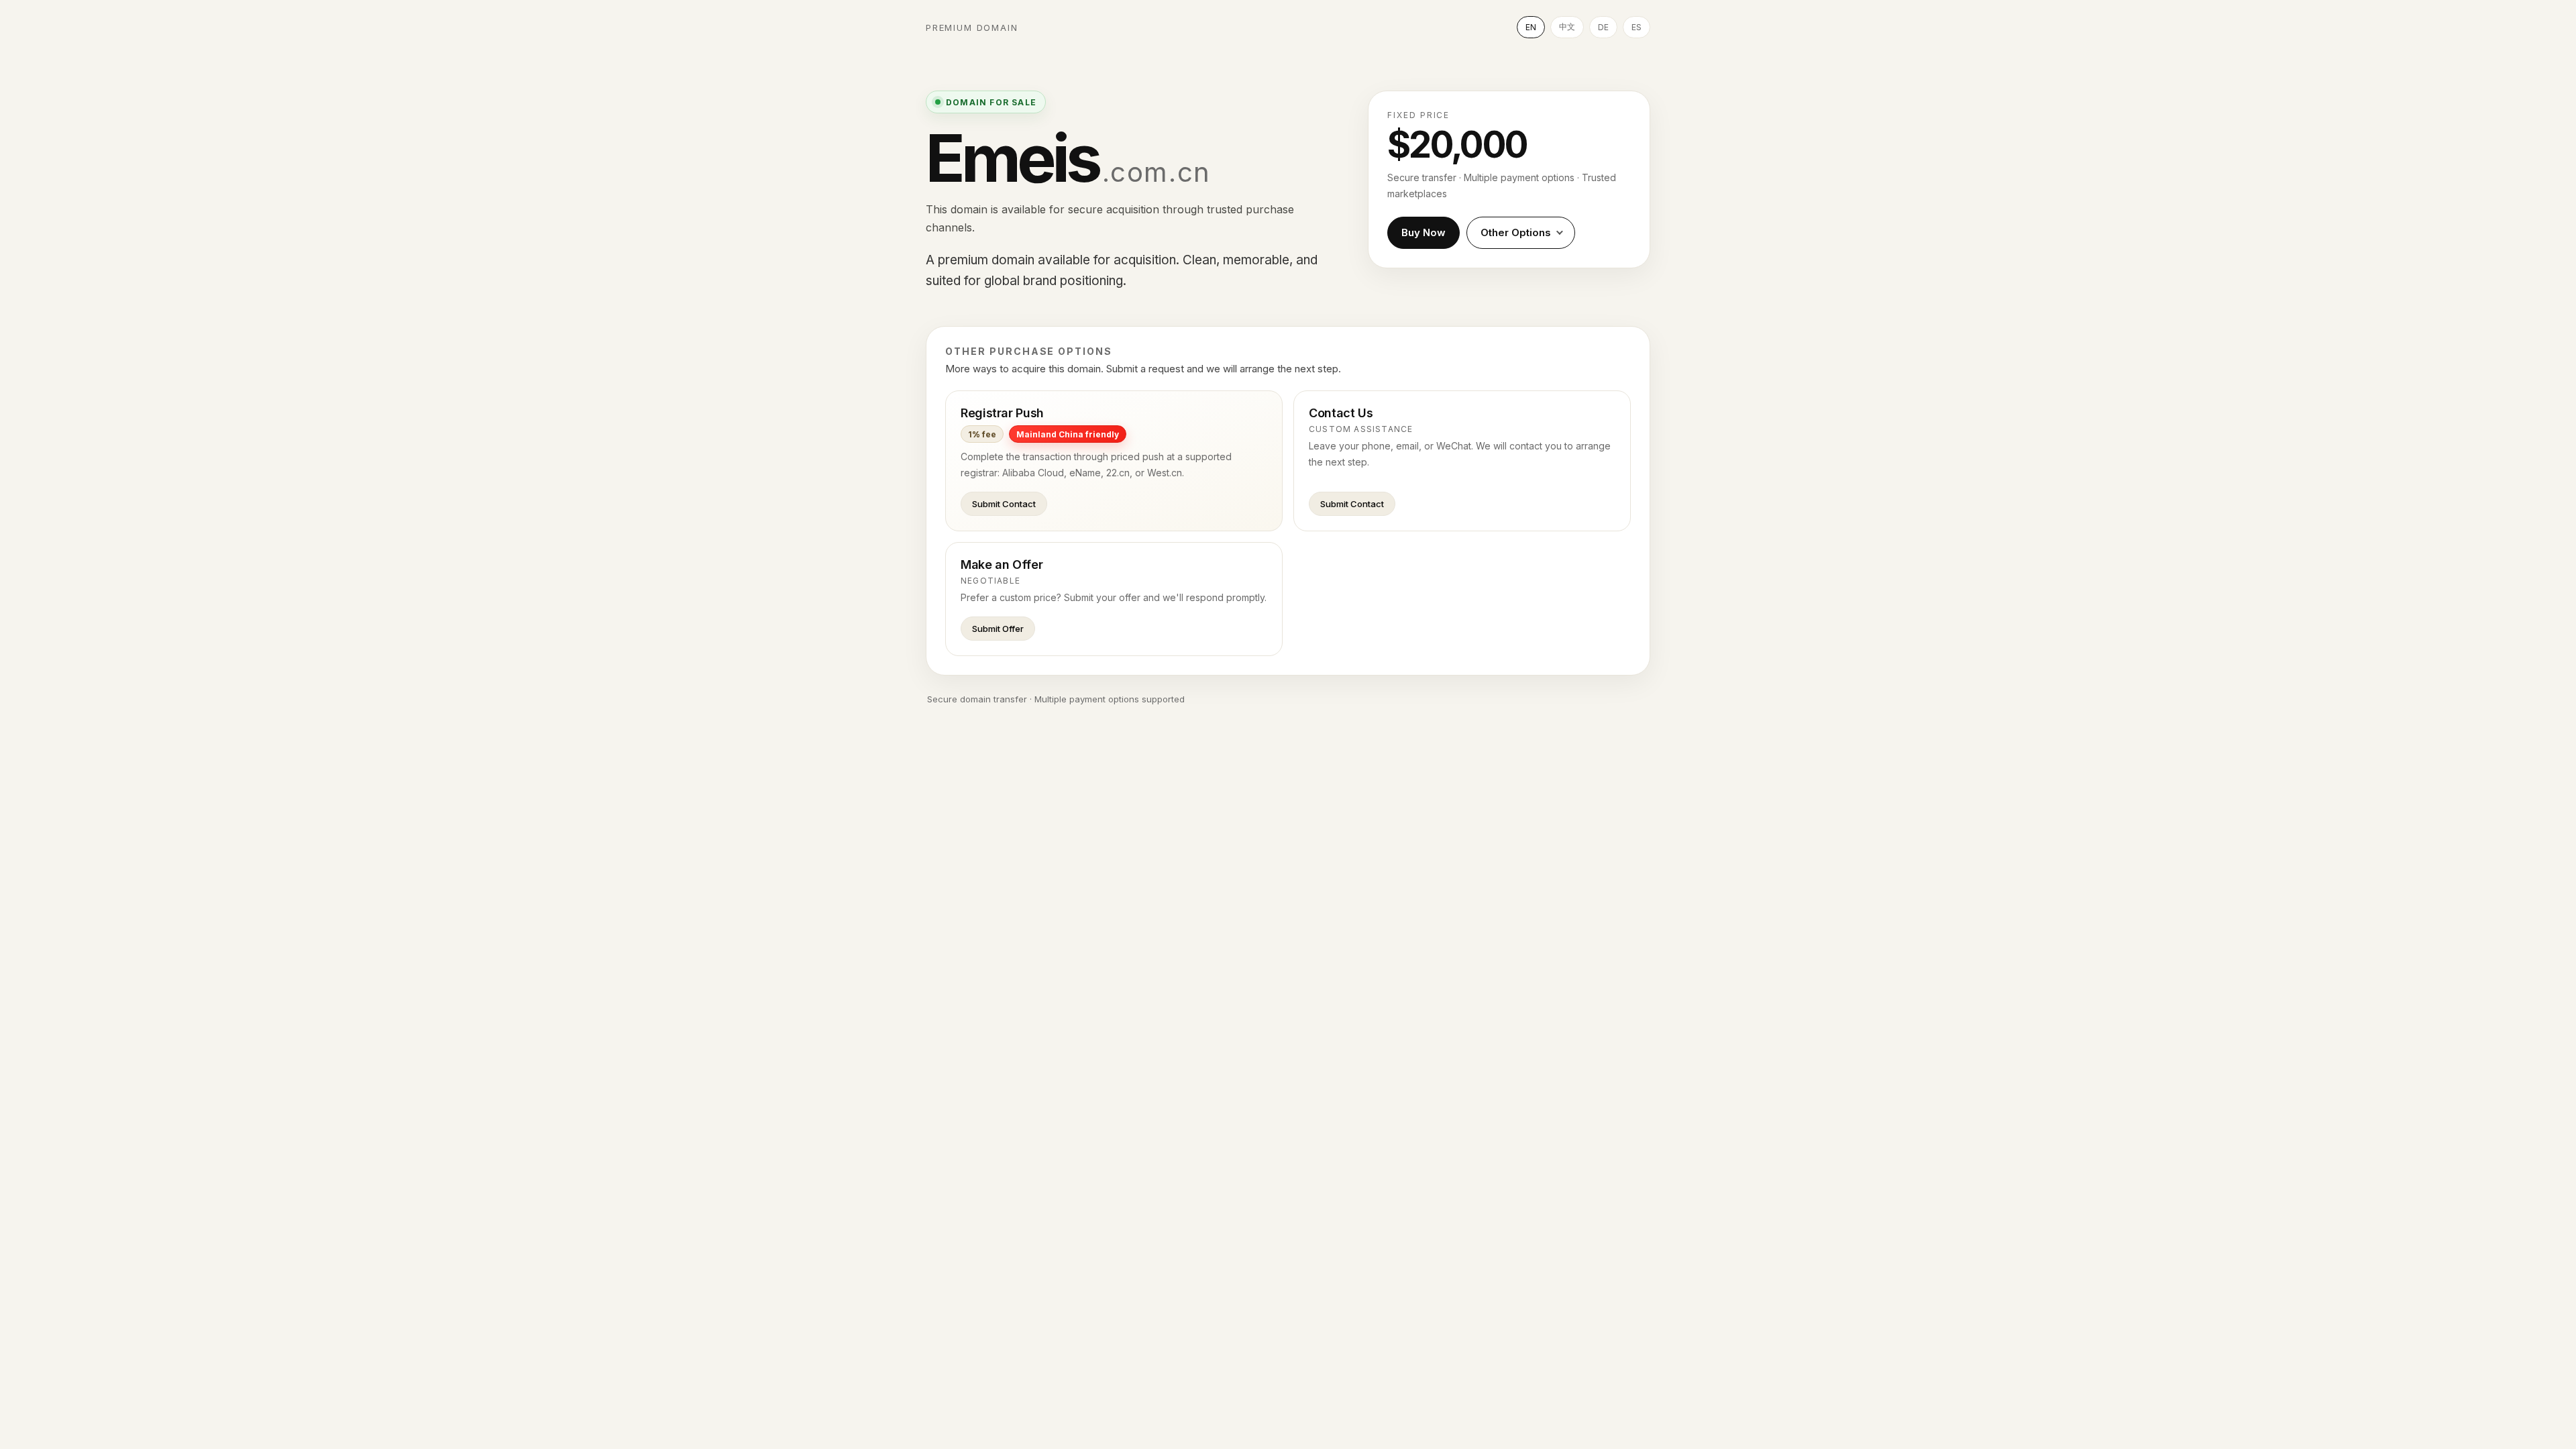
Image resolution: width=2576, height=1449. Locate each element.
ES (1636, 27)
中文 (1567, 26)
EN (1531, 27)
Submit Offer (998, 629)
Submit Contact (1004, 504)
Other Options (1516, 232)
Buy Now (1424, 232)
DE (1603, 27)
